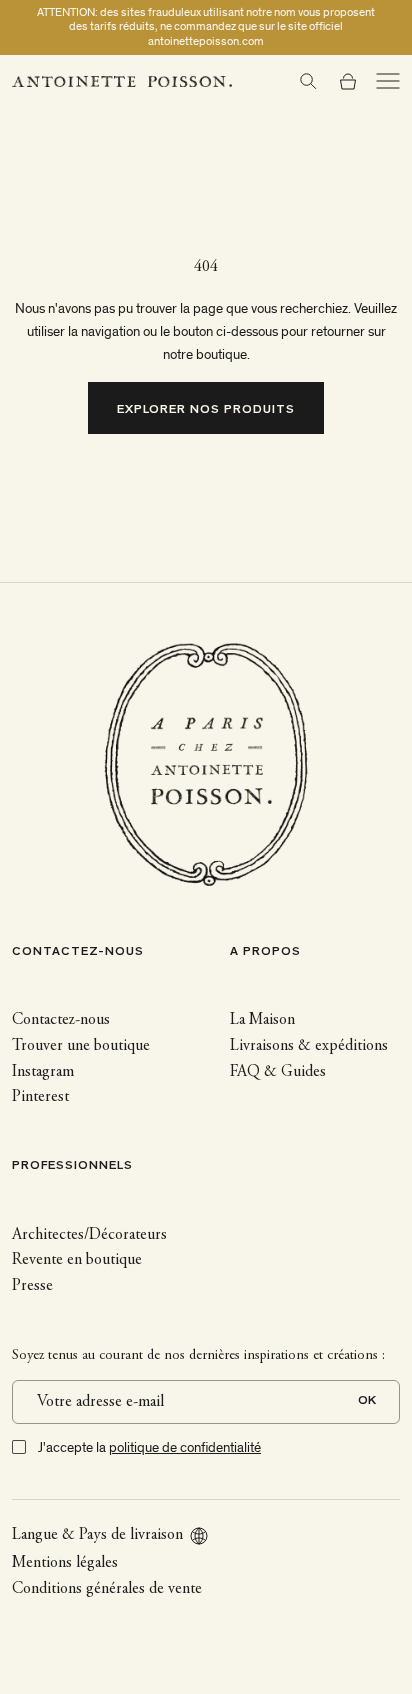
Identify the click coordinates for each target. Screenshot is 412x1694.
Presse (32, 1286)
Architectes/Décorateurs (89, 1235)
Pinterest (40, 1097)
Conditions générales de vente (107, 1589)
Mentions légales (65, 1563)
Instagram (43, 1072)
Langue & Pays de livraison (97, 1535)
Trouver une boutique (81, 1046)
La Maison (262, 1020)
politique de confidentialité (185, 1447)
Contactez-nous (61, 1020)
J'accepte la (149, 1447)
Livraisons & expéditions (309, 1046)
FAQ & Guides (278, 1072)
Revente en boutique (77, 1260)
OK (367, 1401)
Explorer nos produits (206, 410)
